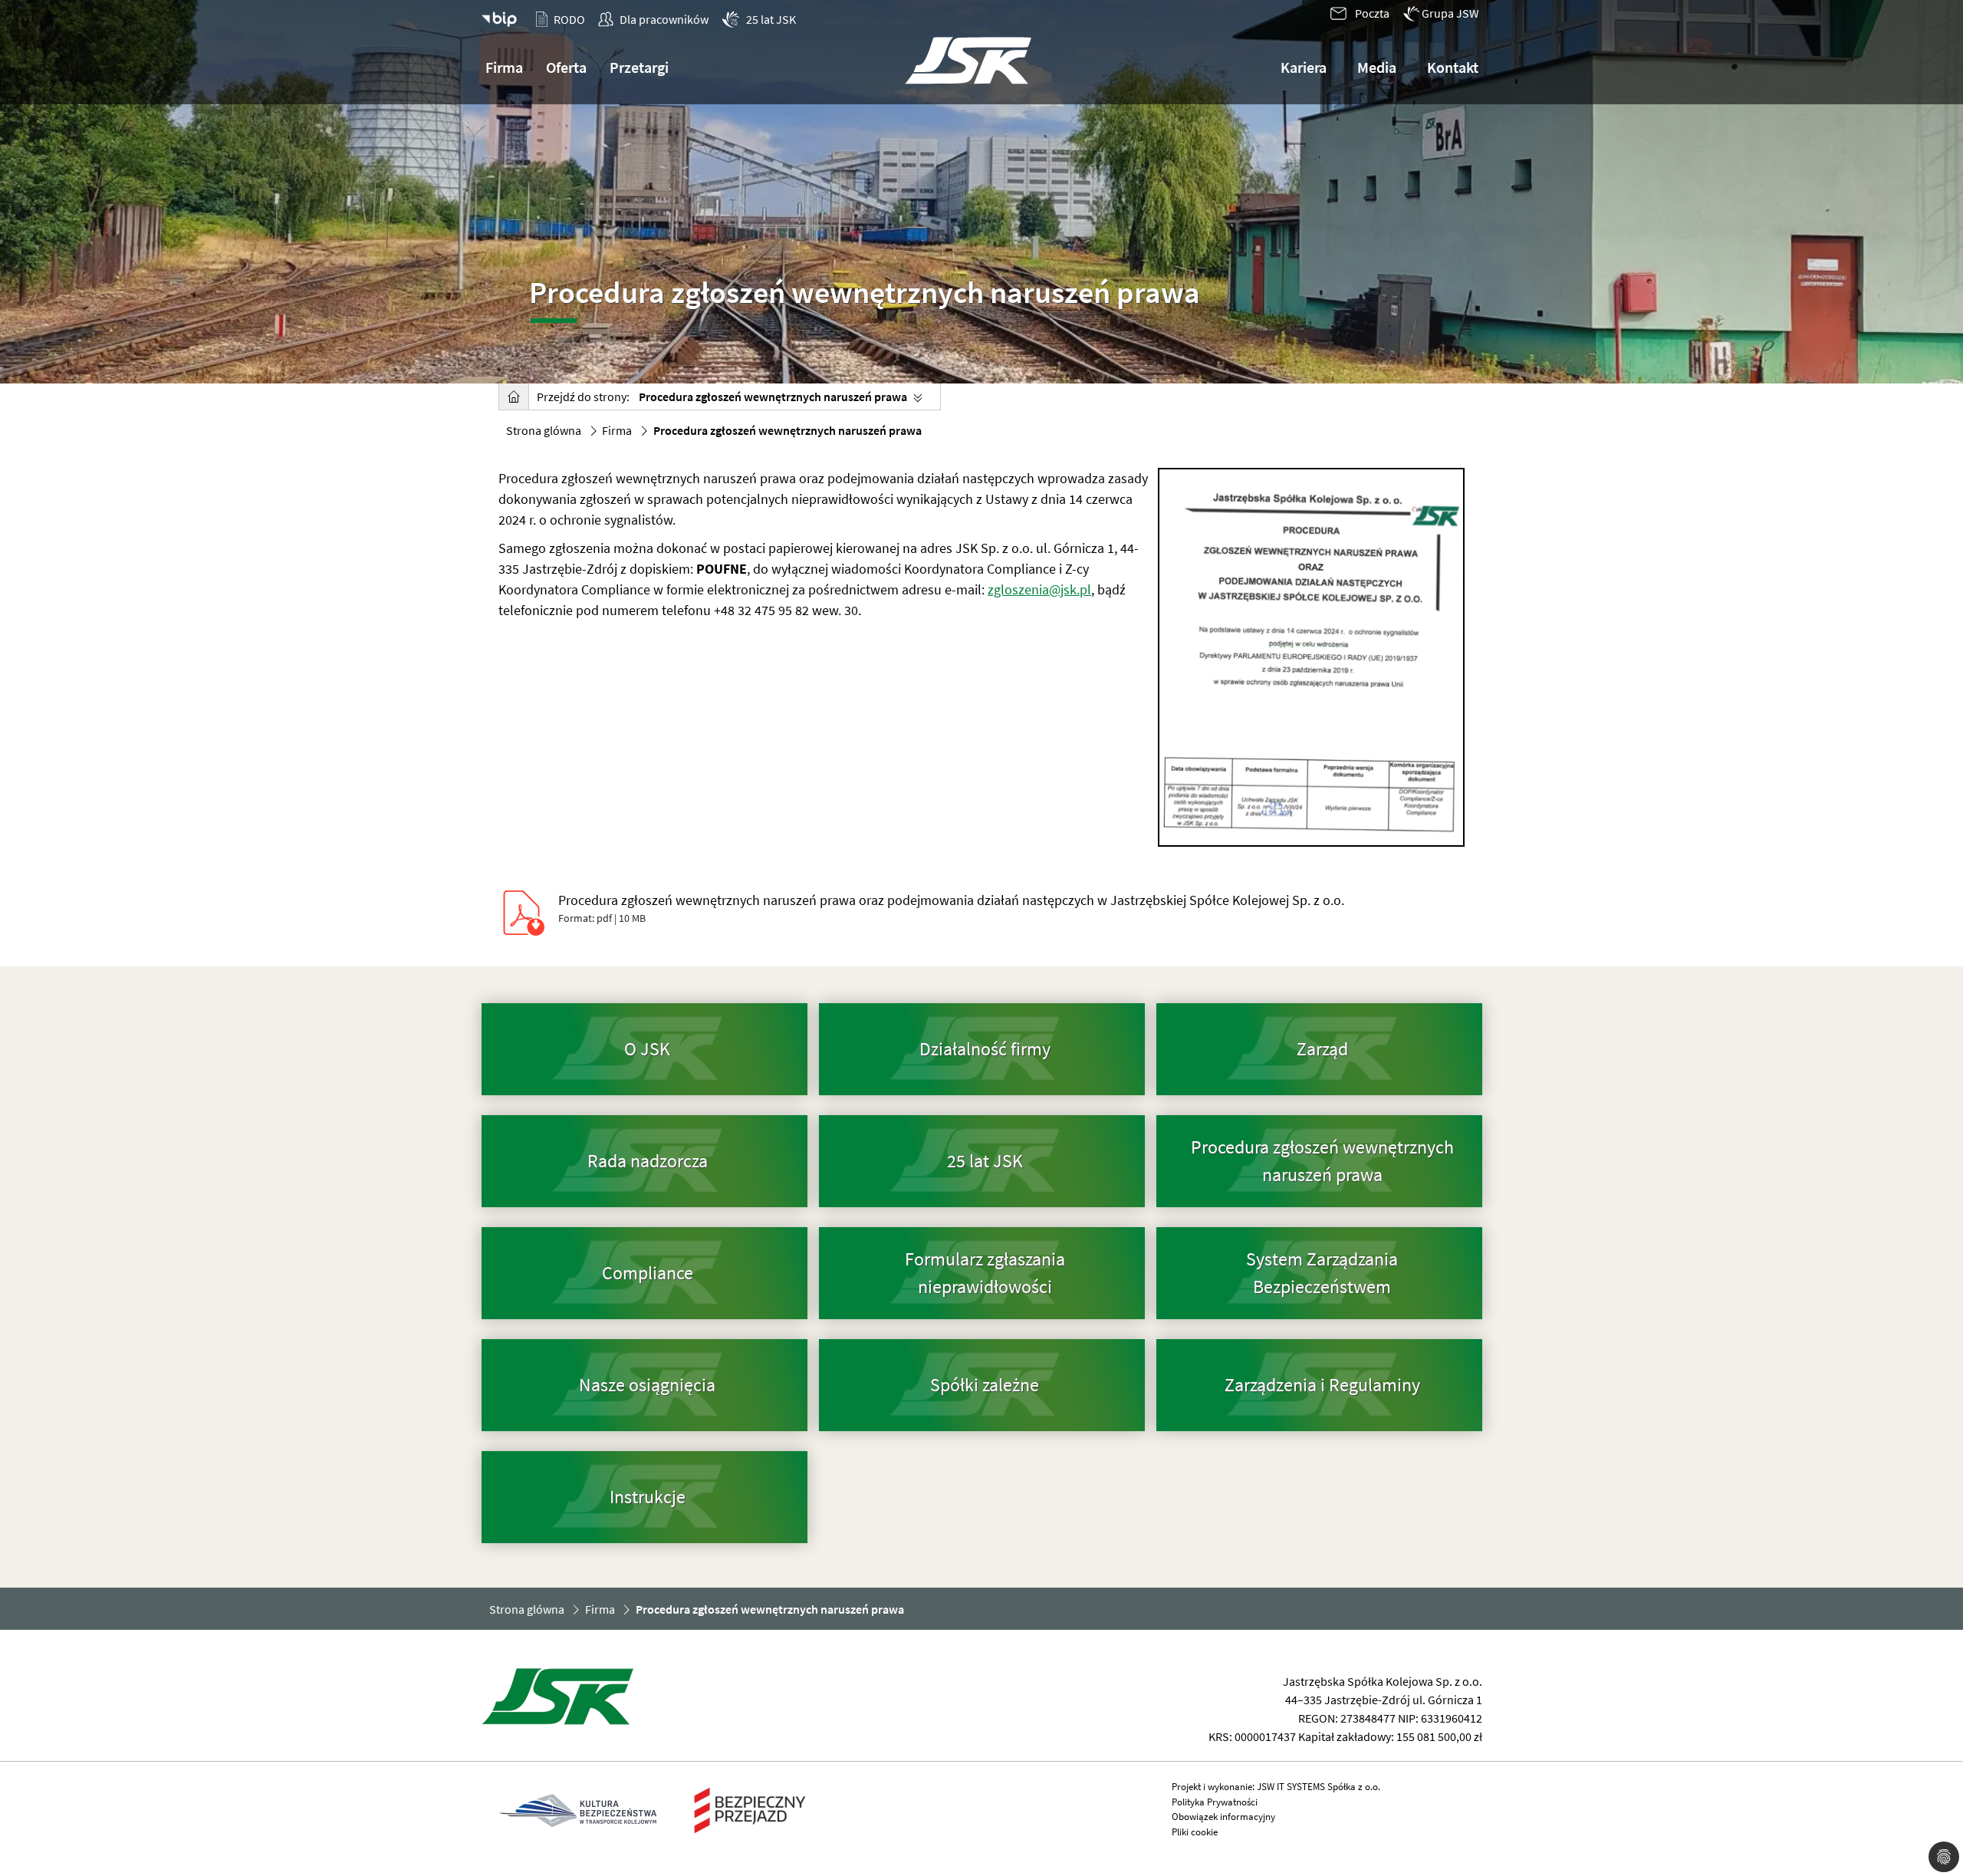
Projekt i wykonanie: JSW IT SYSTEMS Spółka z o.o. (1276, 1787)
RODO (569, 19)
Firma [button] (504, 67)
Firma (617, 430)
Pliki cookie (1195, 1832)
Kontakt (1453, 67)
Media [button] (1377, 67)
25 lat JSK (771, 19)
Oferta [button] (566, 67)
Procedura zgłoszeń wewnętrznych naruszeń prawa (773, 397)
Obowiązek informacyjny (1223, 1817)
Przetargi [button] (639, 67)
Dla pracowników (664, 19)
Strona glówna (544, 430)
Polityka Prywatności (1215, 1802)
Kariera (1304, 67)
